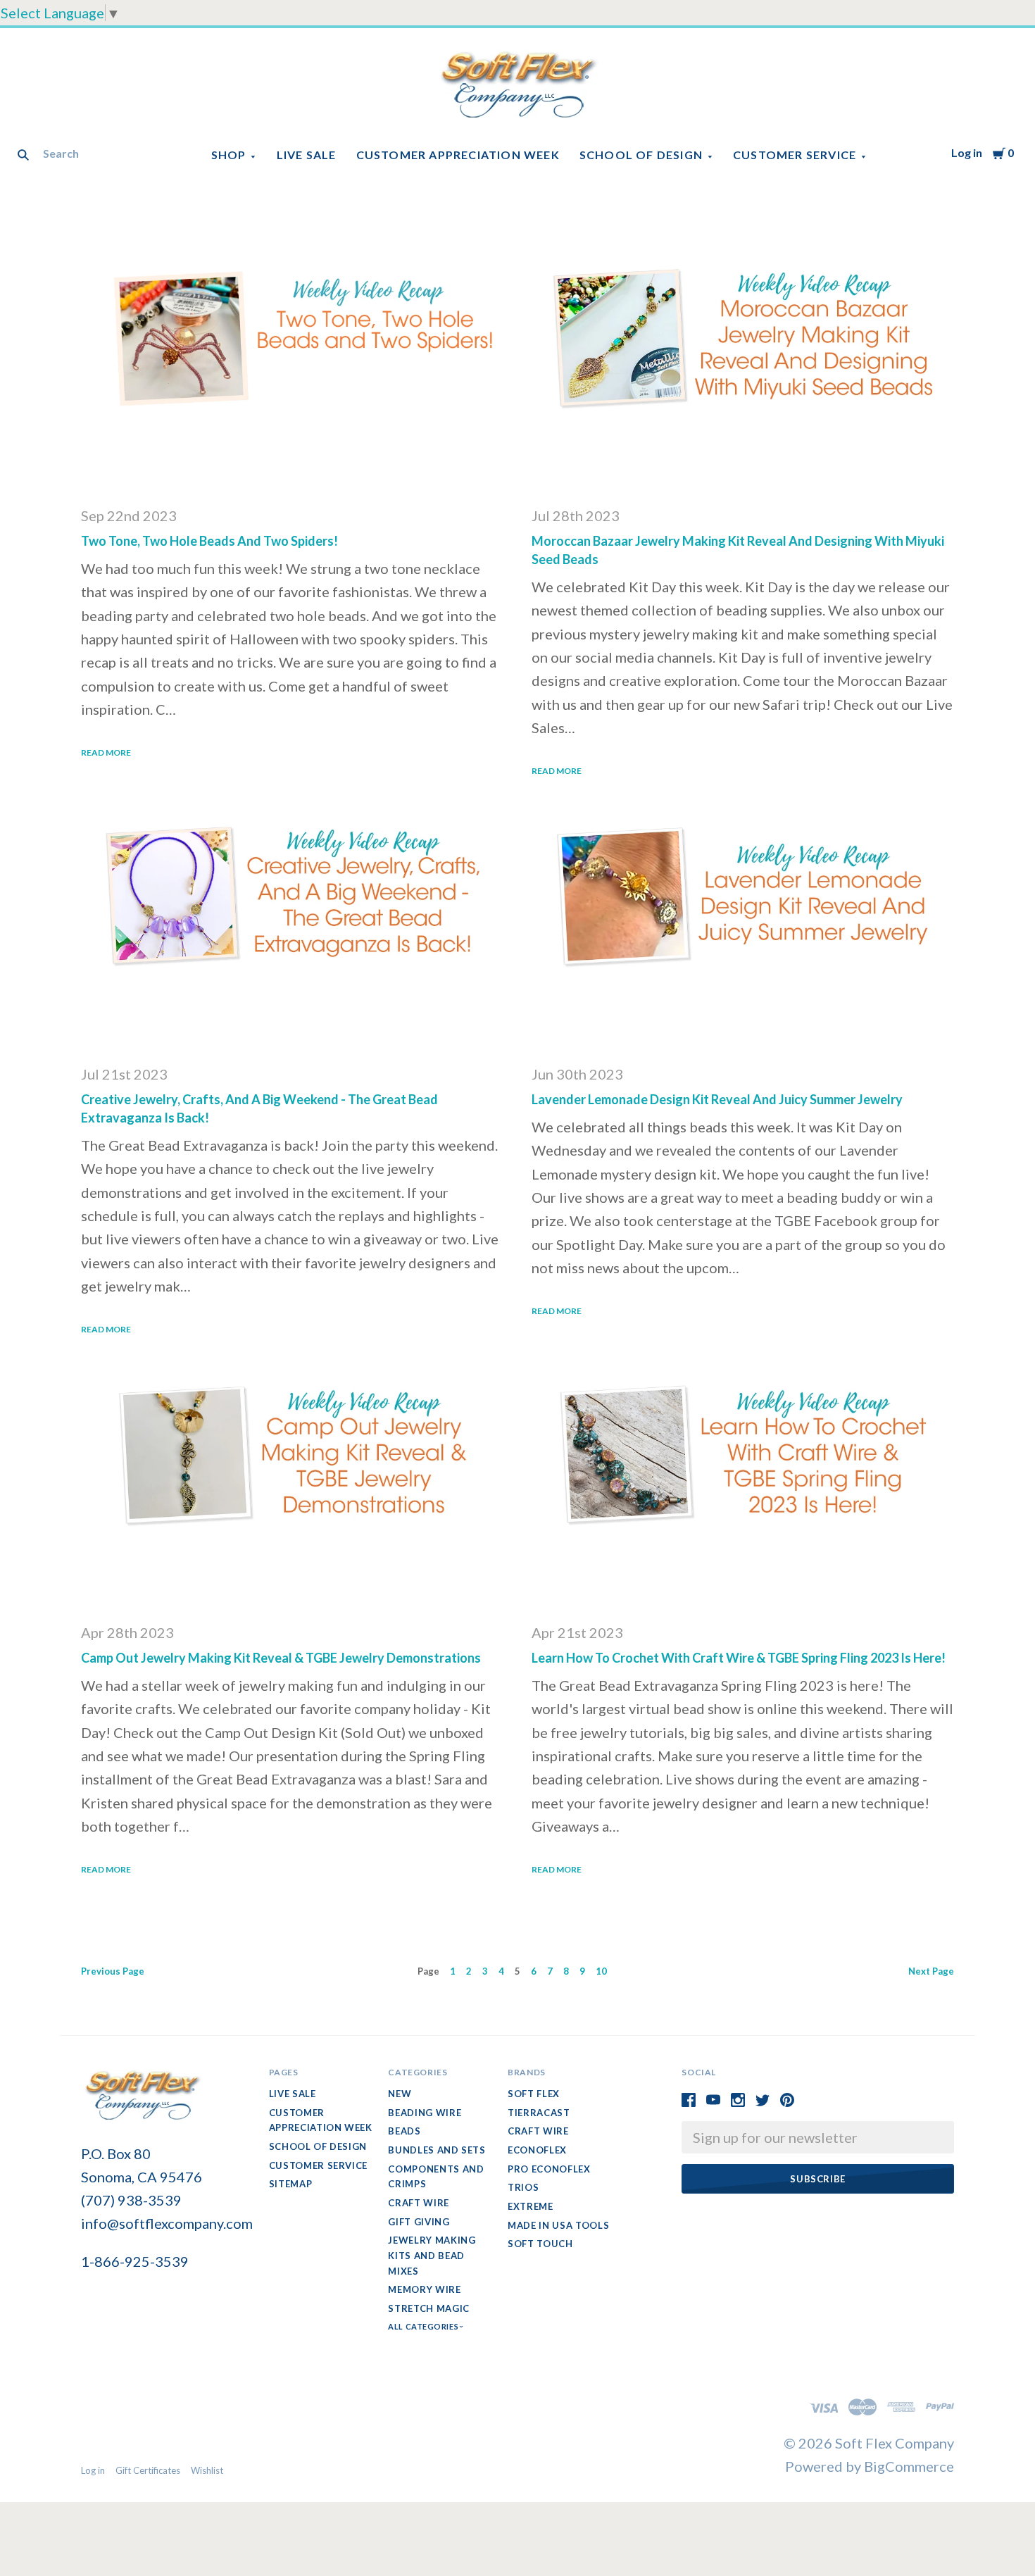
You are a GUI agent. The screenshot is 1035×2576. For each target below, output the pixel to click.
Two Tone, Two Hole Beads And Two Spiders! (209, 541)
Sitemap (291, 2184)
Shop (229, 155)
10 (601, 1971)
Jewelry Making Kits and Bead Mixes (432, 2255)
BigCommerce (909, 2466)
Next (931, 1971)
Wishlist (207, 2470)
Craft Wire (419, 2203)
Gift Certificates (148, 2470)
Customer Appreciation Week (458, 155)
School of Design (641, 155)
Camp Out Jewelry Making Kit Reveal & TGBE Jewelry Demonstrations (281, 1658)
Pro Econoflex (549, 2169)
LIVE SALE (307, 155)
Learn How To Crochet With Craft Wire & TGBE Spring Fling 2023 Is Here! (739, 1658)
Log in (967, 152)
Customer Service (795, 155)
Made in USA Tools (558, 2225)
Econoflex (537, 2150)
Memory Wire (424, 2289)
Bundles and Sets (437, 2150)
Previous (113, 1971)
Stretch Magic (428, 2308)
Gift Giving (419, 2222)
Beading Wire (425, 2113)
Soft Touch (540, 2244)
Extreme (531, 2206)
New (400, 2094)
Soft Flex (534, 2094)
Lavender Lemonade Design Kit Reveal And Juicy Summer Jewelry (717, 1099)
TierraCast (539, 2113)
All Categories (424, 2326)
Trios (523, 2187)
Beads (404, 2131)
